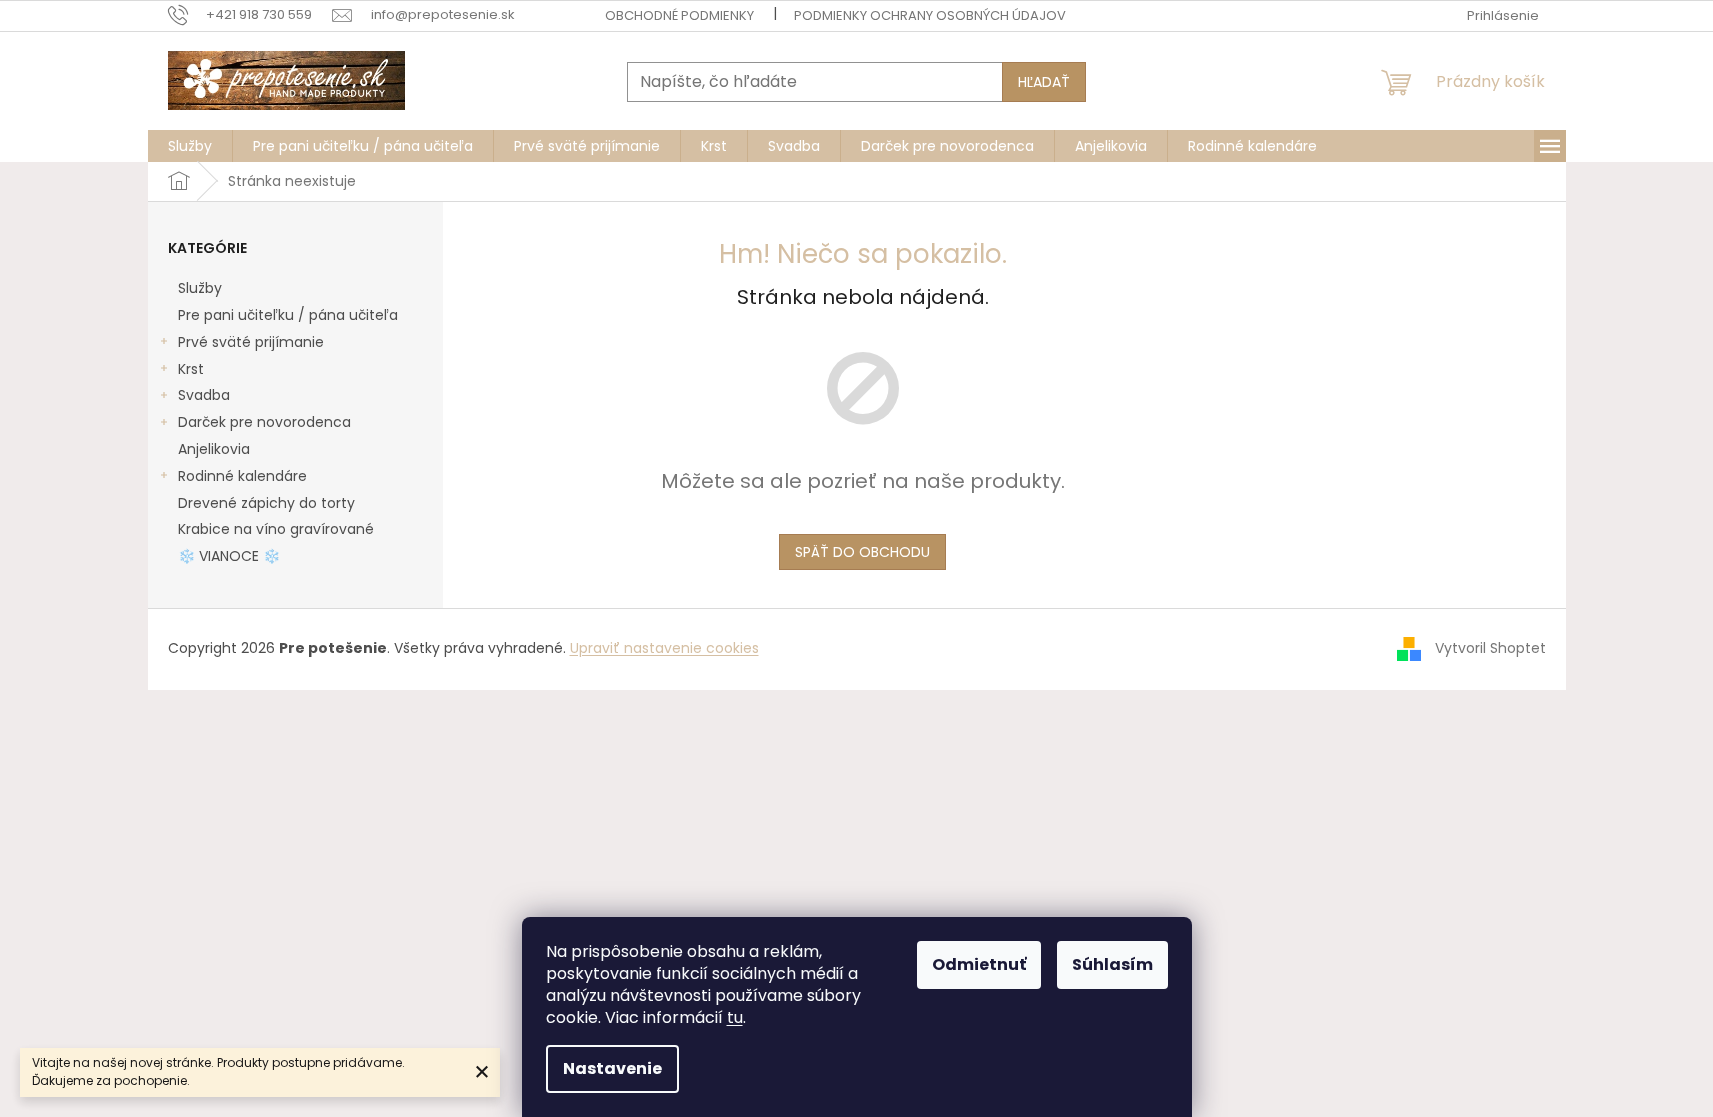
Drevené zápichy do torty (266, 503)
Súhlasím (1112, 964)
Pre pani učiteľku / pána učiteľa (288, 315)
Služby (200, 288)
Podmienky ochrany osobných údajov (930, 15)
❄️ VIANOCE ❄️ (229, 556)
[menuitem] (190, 146)
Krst (191, 369)
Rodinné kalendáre (242, 476)
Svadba (204, 395)
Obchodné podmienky (679, 15)
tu (735, 1017)
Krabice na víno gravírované (276, 529)
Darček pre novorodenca (264, 422)
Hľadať (1044, 82)
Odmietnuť (979, 964)
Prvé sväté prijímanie (251, 342)
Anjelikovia (214, 449)
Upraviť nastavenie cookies (664, 648)
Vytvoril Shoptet (1490, 648)
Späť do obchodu (862, 552)
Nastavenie (612, 1068)
